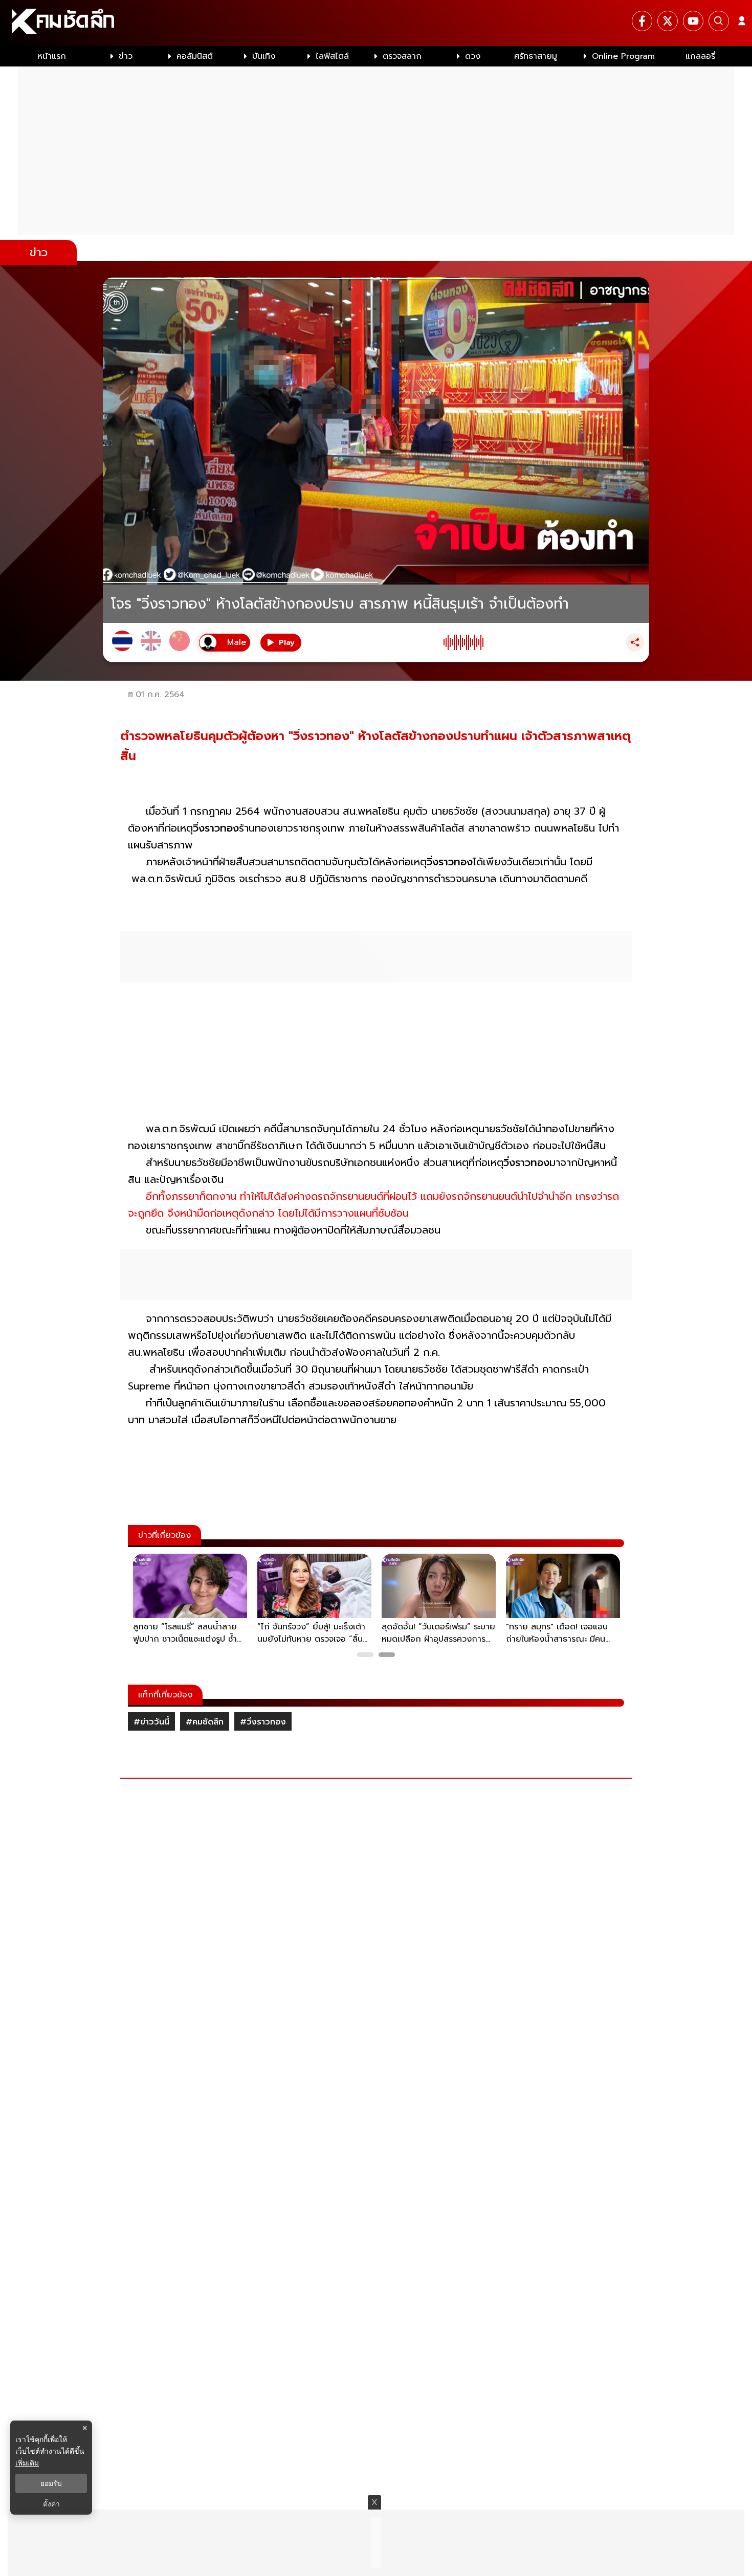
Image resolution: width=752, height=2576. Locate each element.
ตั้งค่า (51, 2504)
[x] (668, 21)
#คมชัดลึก (205, 1722)
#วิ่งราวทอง (263, 1722)
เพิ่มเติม (27, 2463)
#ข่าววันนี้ (151, 1722)
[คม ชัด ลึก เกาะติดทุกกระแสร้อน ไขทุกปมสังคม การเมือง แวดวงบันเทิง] (376, 23)
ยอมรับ (51, 2483)
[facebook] (642, 21)
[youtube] (693, 21)
